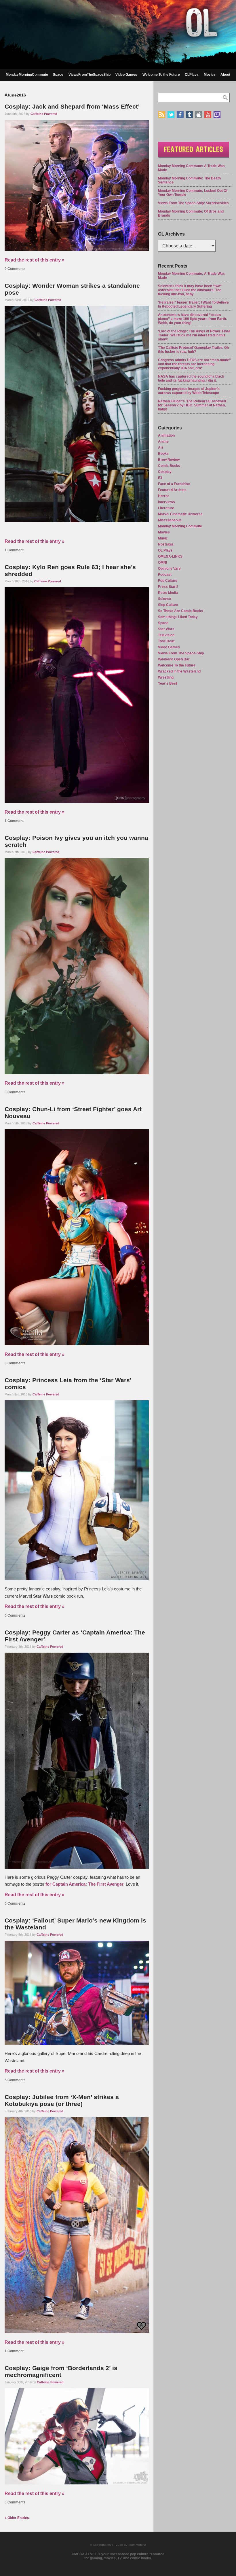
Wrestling (166, 677)
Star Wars (166, 629)
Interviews (166, 502)
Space (58, 75)
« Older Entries (17, 2518)
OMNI (162, 562)
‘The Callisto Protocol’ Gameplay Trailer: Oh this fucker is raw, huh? (193, 350)
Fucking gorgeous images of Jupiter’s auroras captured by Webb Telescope (189, 391)
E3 (160, 478)
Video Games (126, 75)
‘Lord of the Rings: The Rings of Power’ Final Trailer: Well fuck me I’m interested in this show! (194, 335)
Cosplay (165, 472)
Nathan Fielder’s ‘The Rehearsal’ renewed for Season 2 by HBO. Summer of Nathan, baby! (192, 405)
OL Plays (165, 550)
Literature (166, 508)
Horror (163, 496)
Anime (163, 442)
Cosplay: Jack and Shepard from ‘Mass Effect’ (72, 106)
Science (165, 599)
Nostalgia (166, 544)
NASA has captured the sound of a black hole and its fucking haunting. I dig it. (191, 378)
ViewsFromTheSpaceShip (90, 75)
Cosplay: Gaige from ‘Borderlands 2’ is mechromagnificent (61, 2371)
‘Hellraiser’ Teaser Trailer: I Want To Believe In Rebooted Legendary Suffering (193, 304)
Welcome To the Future (161, 75)
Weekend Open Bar (174, 659)
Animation (166, 435)
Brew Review (169, 460)
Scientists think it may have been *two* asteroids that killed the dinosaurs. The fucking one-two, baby (190, 290)
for (84, 1884)
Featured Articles (172, 490)
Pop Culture (168, 581)
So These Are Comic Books (181, 611)
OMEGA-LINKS (170, 556)
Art (161, 448)
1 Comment (14, 550)
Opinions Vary (169, 569)
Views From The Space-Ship (181, 653)
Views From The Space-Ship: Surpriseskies (193, 203)
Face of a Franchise (174, 484)
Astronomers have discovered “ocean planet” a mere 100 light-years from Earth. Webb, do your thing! (192, 319)
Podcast (165, 575)
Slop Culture (168, 605)
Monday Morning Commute (180, 526)
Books (163, 454)
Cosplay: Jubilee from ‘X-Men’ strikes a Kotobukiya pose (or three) (62, 2100)
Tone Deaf (166, 641)
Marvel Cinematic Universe (180, 514)
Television (166, 635)
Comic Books (169, 466)
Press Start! (168, 587)
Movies (210, 75)
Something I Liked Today (178, 617)
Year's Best (168, 683)
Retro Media (168, 593)
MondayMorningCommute (27, 75)
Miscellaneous (170, 520)
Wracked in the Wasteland (179, 671)
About (225, 75)
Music (163, 538)
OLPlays (192, 75)
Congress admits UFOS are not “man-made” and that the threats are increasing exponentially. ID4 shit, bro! (194, 364)
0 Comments (15, 269)
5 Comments (15, 2080)
